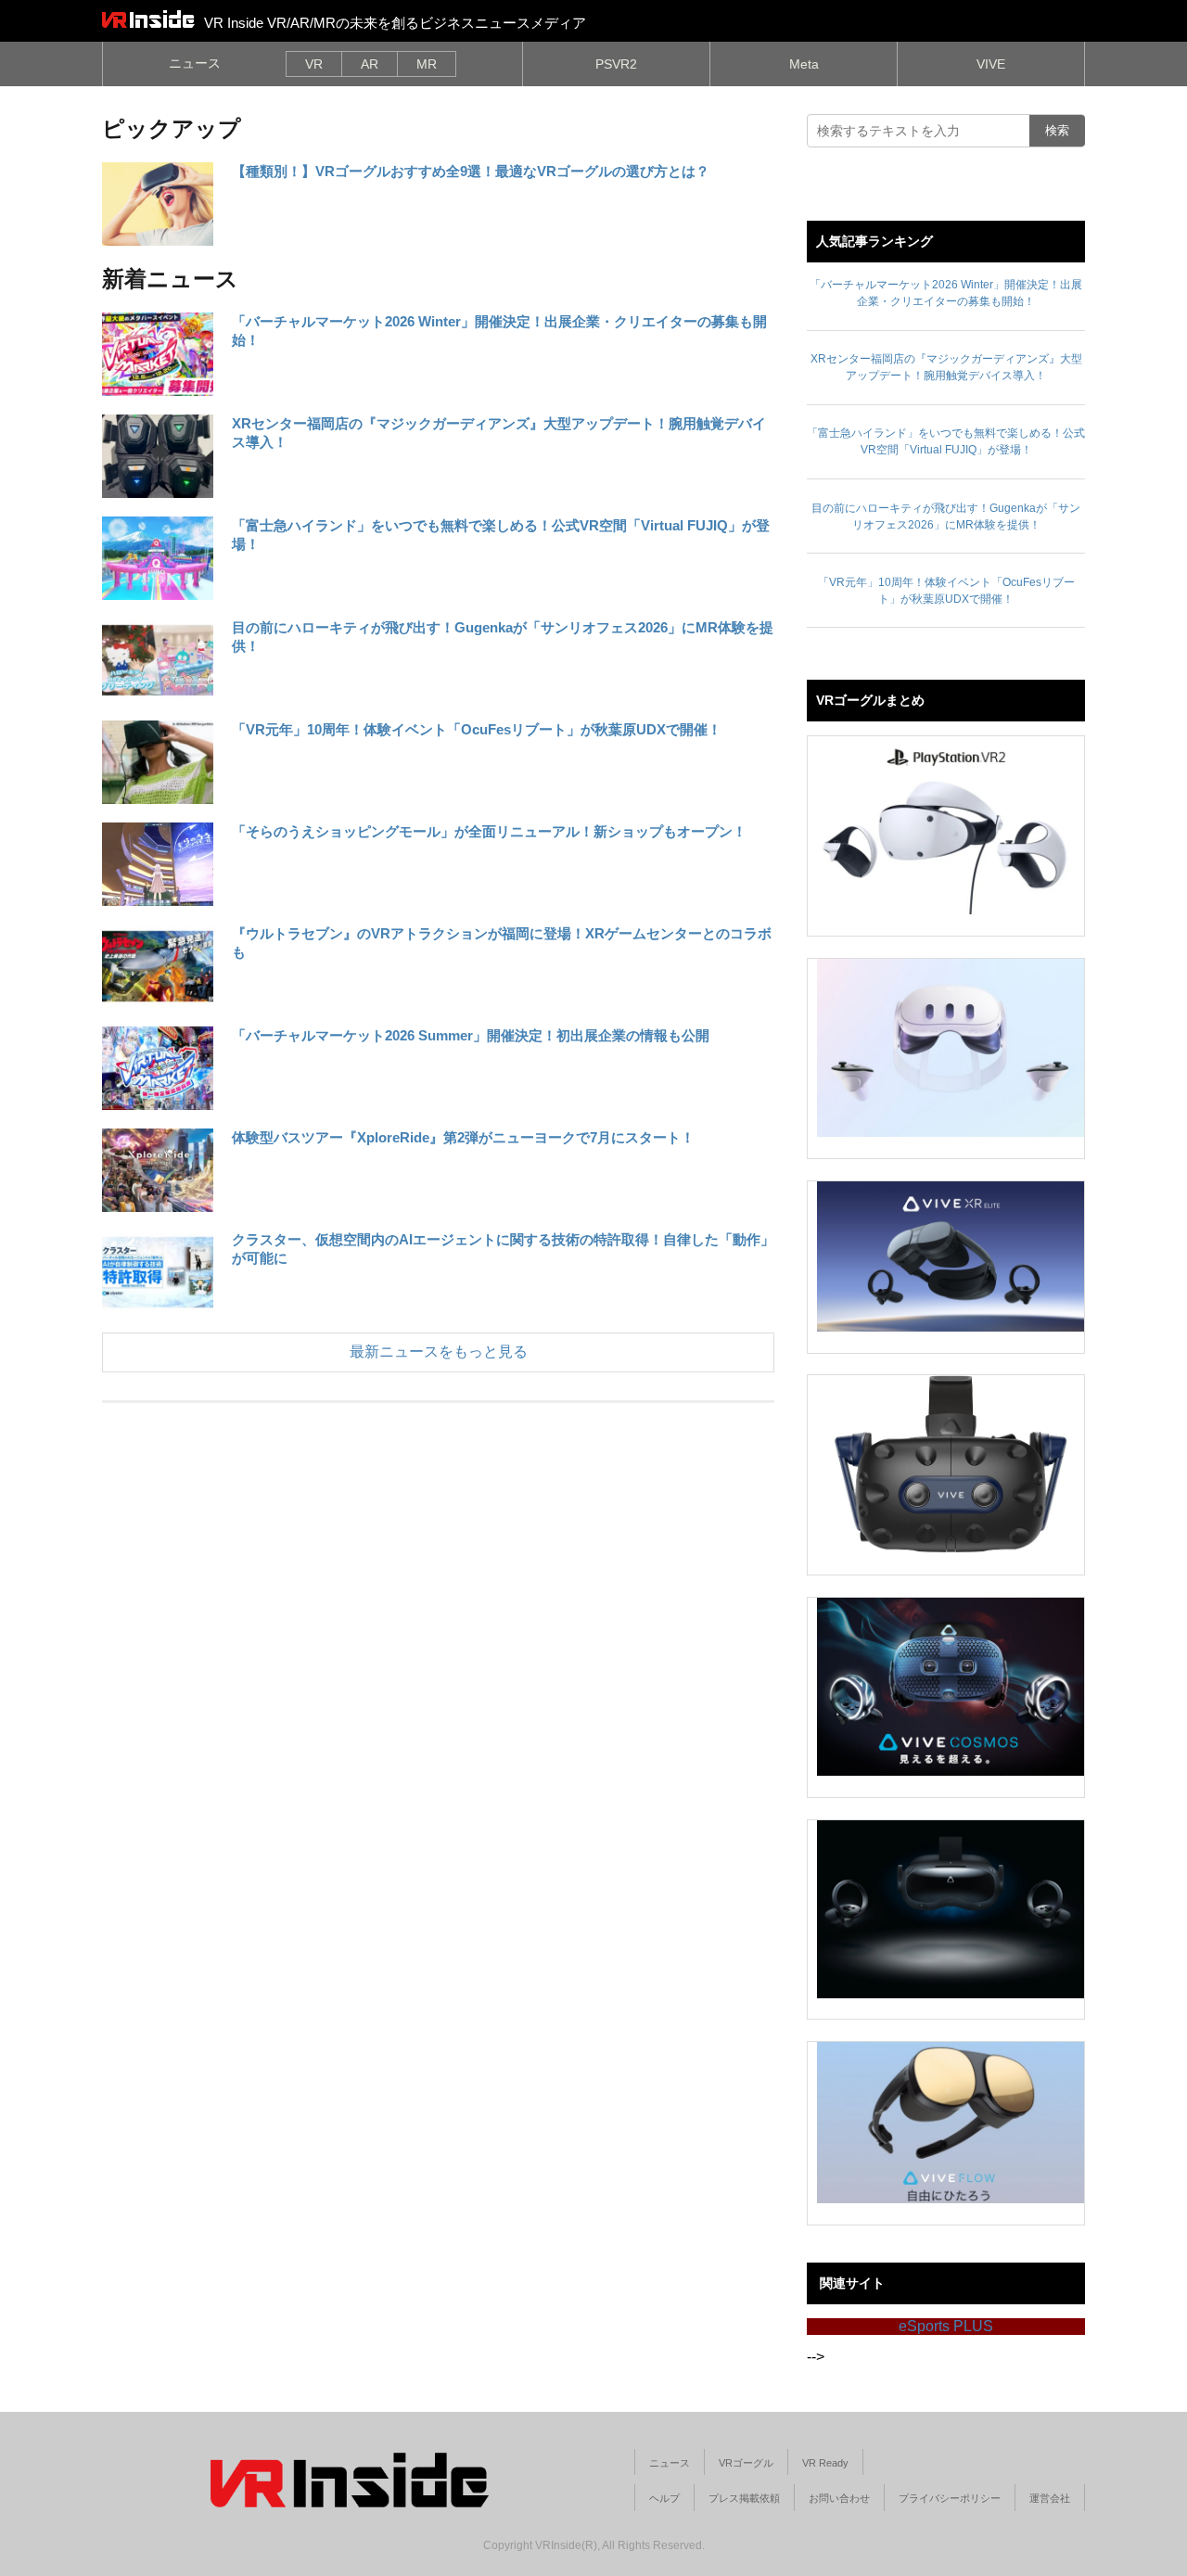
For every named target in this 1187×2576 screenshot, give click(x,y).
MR (427, 64)
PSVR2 (616, 64)
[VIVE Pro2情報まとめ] (951, 1464)
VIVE (991, 64)
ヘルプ (664, 2498)
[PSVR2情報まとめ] (951, 825)
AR (370, 64)
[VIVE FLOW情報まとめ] (951, 2123)
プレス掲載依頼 (744, 2498)
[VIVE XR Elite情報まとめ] (951, 1256)
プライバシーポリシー (950, 2498)
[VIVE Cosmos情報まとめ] (951, 1687)
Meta (804, 64)
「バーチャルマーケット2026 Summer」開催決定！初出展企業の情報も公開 (471, 1035)
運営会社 (1050, 2498)
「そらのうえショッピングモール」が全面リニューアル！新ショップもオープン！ (489, 831)
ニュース (195, 63)
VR (314, 64)
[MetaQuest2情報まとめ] (951, 1048)
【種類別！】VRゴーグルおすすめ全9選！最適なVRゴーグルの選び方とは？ (471, 171)
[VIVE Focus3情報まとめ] (951, 1909)
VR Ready (825, 2463)
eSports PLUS (946, 2326)
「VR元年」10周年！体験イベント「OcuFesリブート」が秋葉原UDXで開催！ (477, 729)
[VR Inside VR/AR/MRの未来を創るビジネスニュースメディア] (148, 19)
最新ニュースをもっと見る (439, 1352)
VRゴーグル (746, 2463)
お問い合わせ (839, 2498)
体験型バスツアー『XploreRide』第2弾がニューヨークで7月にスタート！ (463, 1137)
